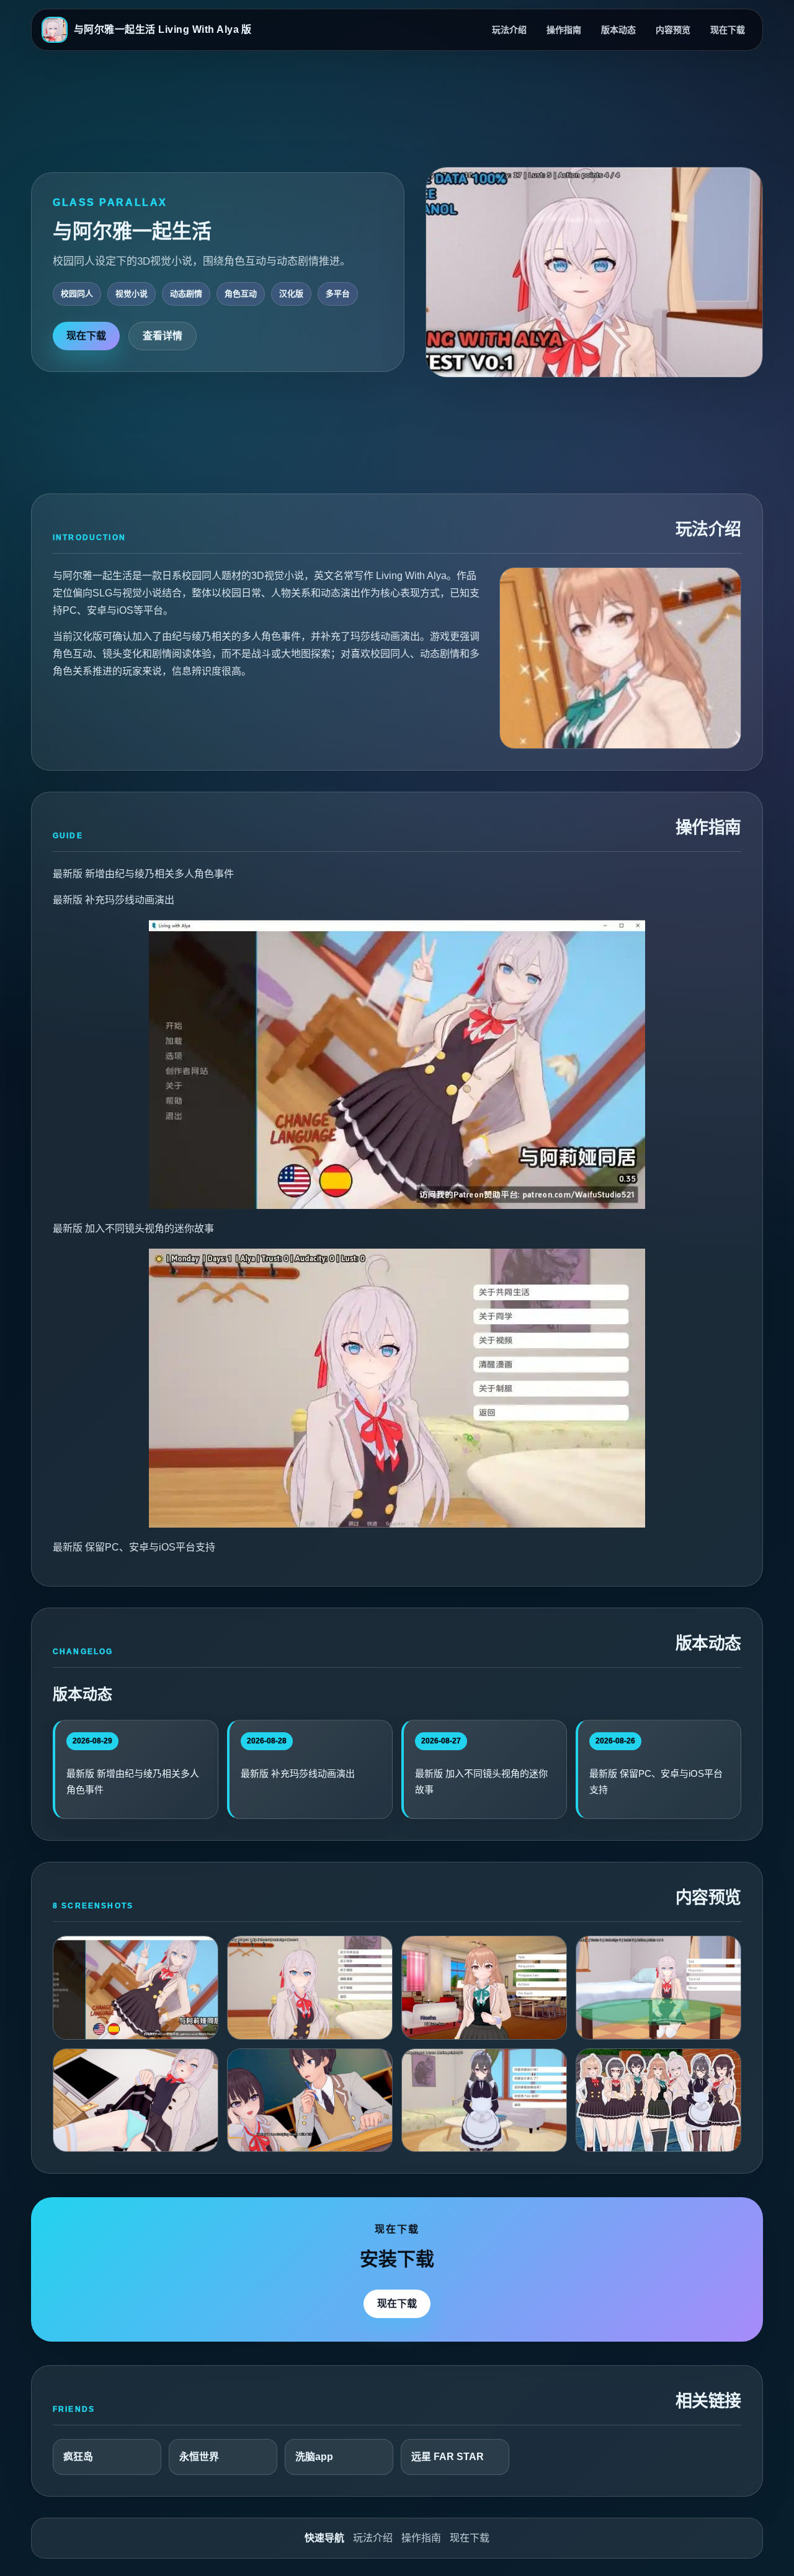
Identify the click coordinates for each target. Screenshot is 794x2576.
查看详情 (163, 336)
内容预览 (673, 30)
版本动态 (618, 30)
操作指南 (564, 30)
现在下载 (728, 30)
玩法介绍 (509, 30)
